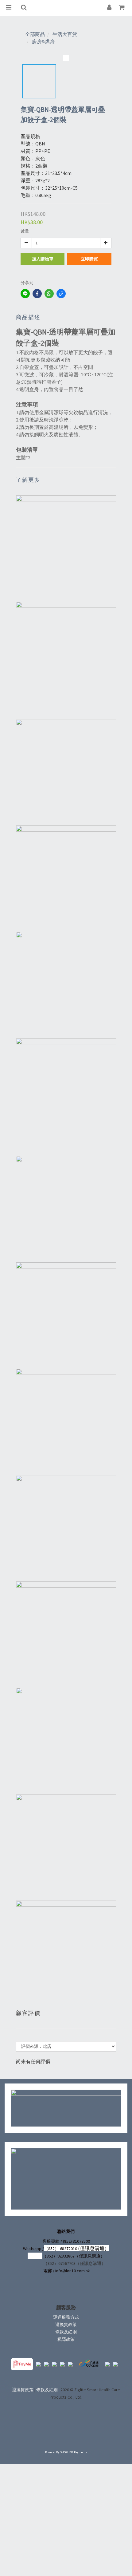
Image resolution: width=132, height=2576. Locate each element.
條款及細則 (66, 2332)
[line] (25, 294)
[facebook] (37, 294)
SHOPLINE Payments (74, 2452)
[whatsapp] (49, 294)
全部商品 (35, 34)
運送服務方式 (66, 2317)
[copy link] (61, 294)
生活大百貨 (65, 34)
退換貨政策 (66, 2325)
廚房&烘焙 (43, 42)
